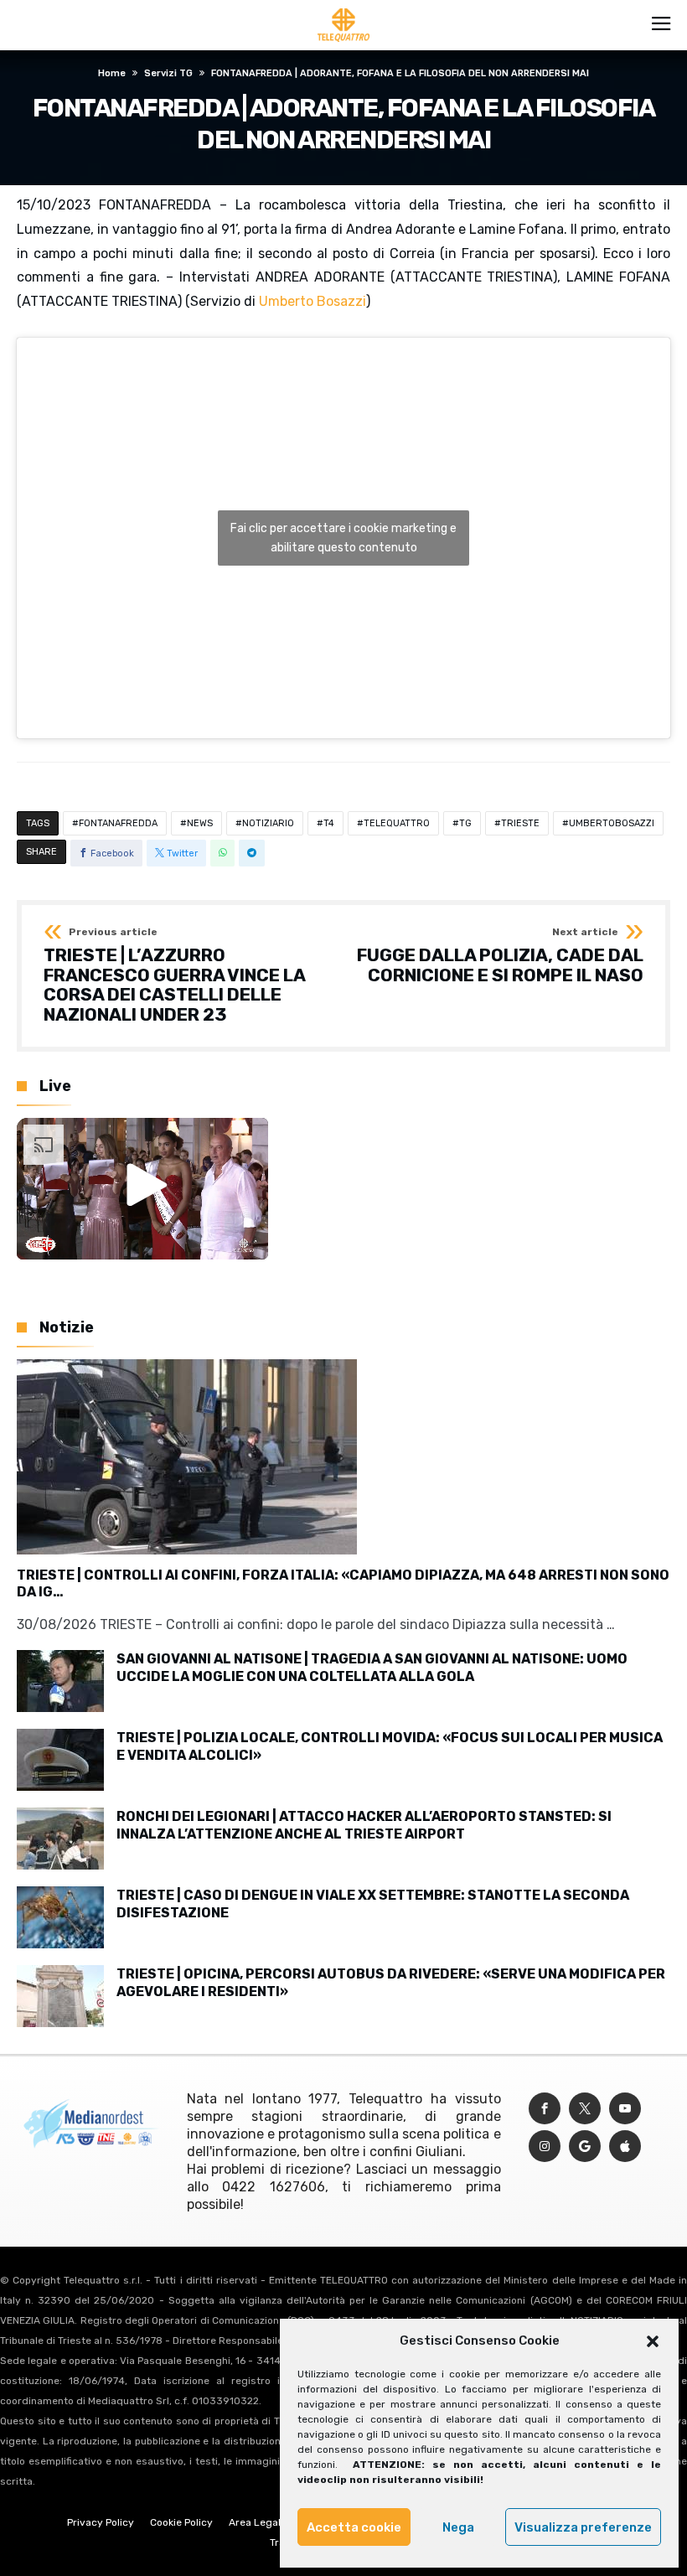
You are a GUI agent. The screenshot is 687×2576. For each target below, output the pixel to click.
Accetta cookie (354, 2527)
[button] (653, 2341)
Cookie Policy (181, 2522)
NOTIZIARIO (268, 823)
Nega (458, 2527)
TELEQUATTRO (397, 823)
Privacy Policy (101, 2522)
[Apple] (625, 2147)
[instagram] (545, 2147)
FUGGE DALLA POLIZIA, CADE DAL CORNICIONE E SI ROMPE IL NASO (500, 956)
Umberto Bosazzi (313, 301)
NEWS (200, 823)
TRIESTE (520, 823)
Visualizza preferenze (583, 2527)
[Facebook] (545, 2109)
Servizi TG (168, 73)
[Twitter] (585, 2109)
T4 (329, 823)
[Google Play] (585, 2147)
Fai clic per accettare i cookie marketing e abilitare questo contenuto (343, 538)
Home (112, 73)
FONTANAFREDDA (118, 823)
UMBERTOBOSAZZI (612, 823)
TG (465, 823)
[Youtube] (625, 2109)
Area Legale (258, 2522)
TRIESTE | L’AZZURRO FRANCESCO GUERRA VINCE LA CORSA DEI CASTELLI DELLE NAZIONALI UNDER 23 (174, 976)
